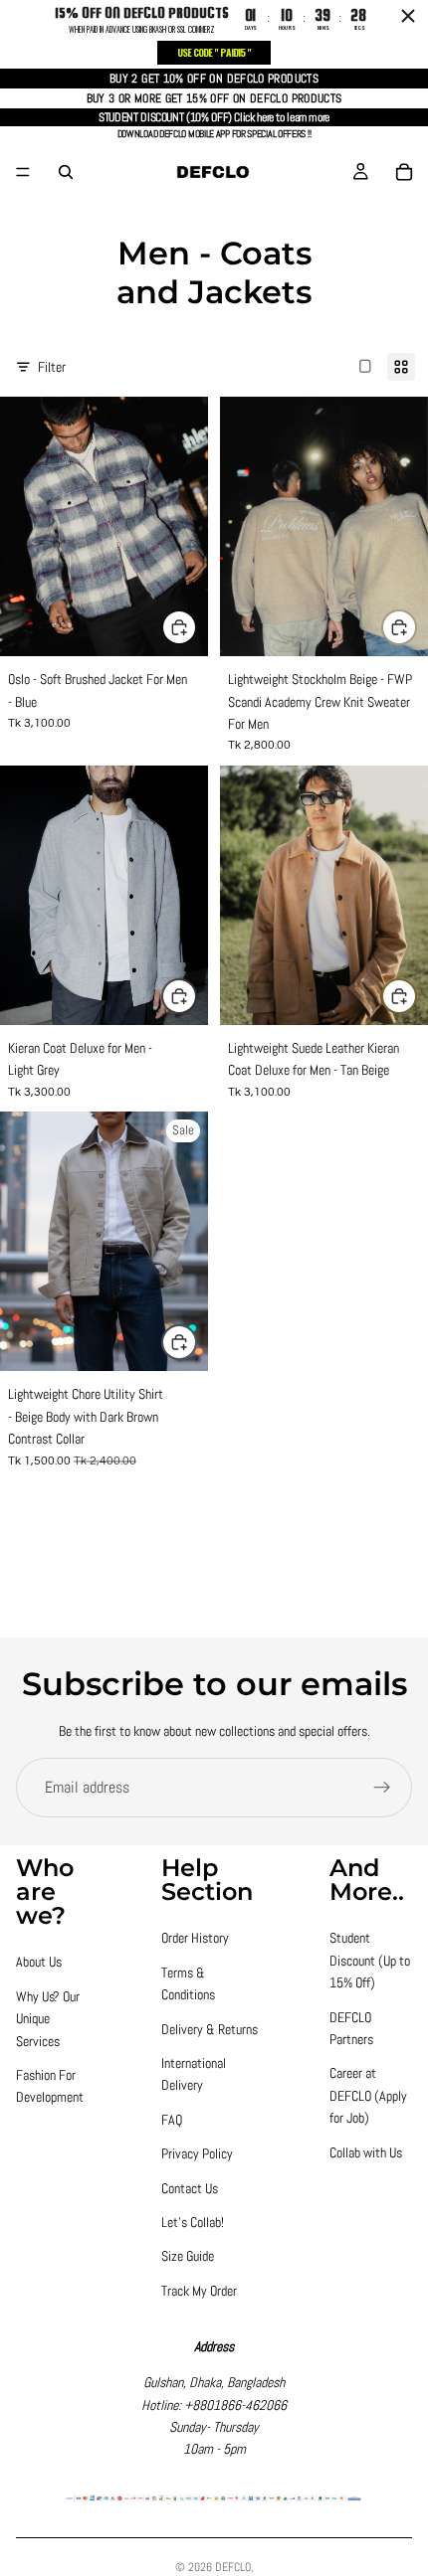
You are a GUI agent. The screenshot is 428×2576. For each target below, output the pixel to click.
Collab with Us (366, 2152)
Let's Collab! (193, 2222)
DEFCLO (233, 2567)
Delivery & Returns (210, 2029)
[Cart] (404, 172)
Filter (52, 367)
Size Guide (188, 2256)
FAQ (172, 2120)
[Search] (66, 172)
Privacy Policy (197, 2153)
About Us (39, 1962)
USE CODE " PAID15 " (214, 52)
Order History (195, 1938)
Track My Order (199, 2291)
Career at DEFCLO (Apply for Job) (368, 2095)
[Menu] (23, 172)
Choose (196, 627)
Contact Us (190, 2188)
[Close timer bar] (408, 16)
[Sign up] (382, 1788)
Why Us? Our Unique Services (48, 2019)
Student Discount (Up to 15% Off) (370, 1960)
